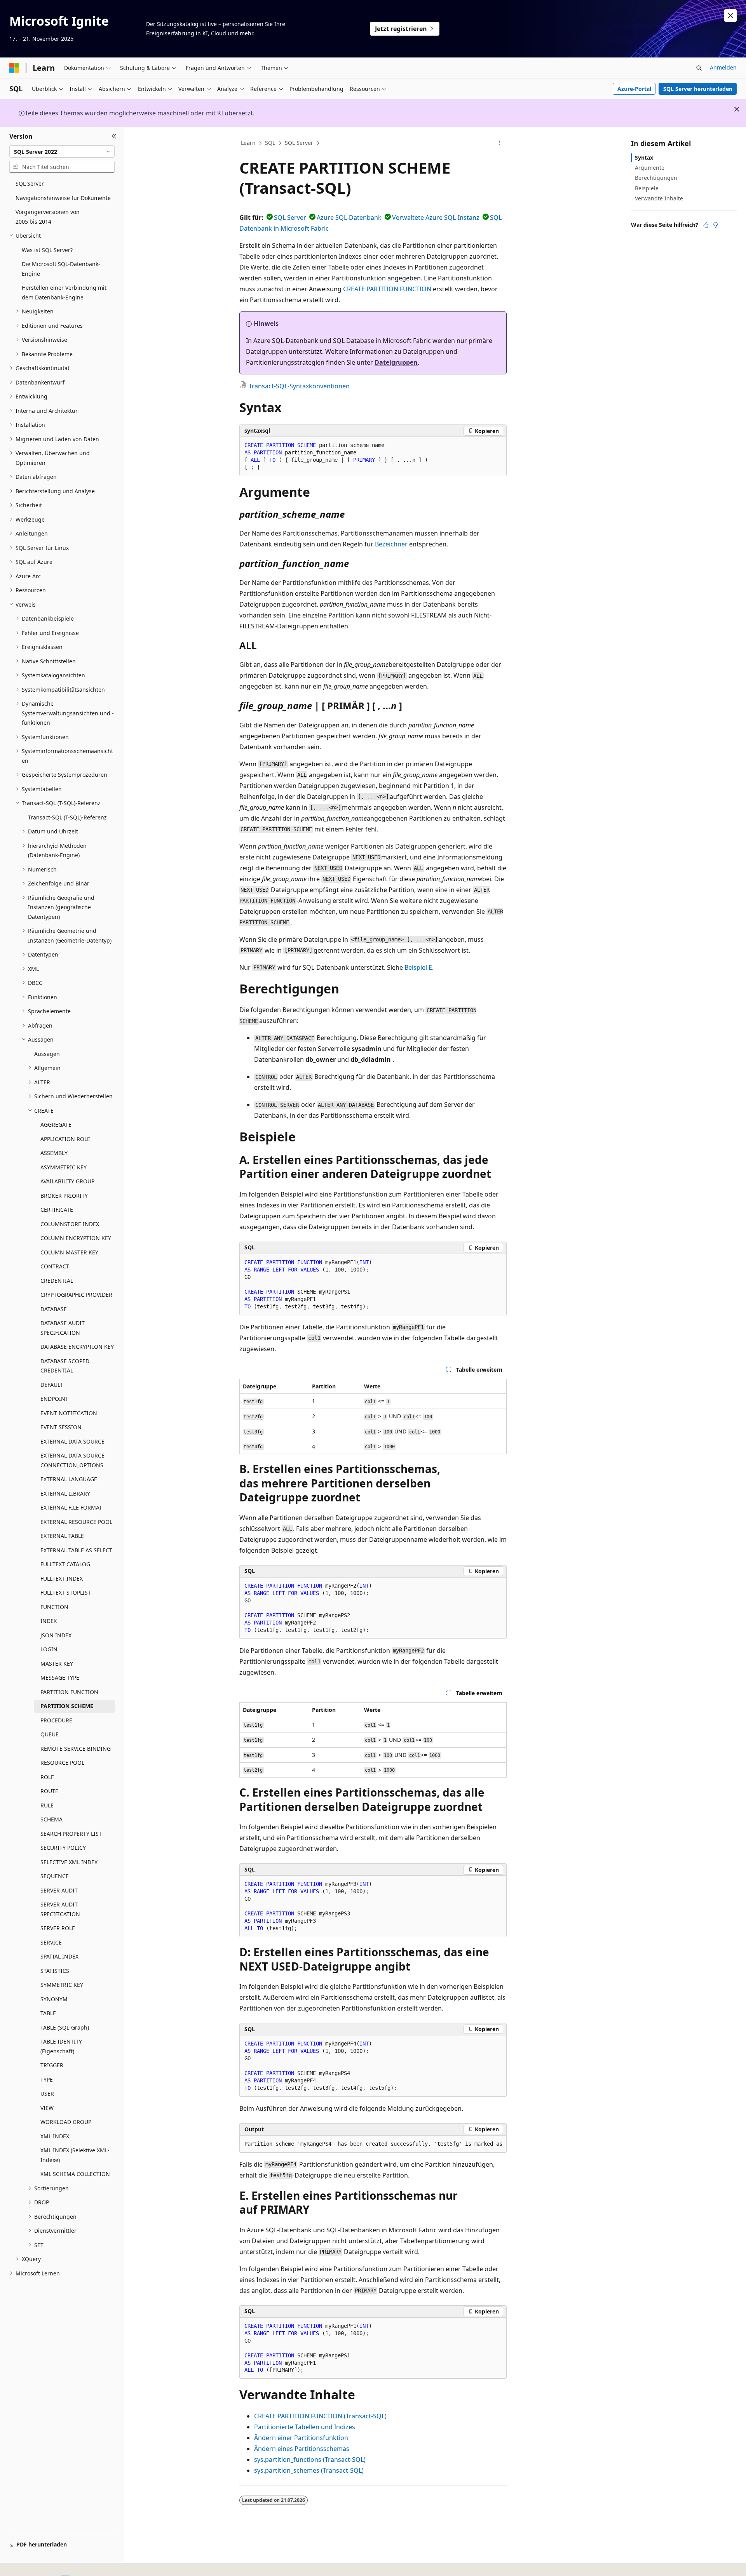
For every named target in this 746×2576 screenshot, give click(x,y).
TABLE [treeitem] (48, 2013)
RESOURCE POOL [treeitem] (62, 1763)
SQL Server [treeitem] (30, 184)
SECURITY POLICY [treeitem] (63, 1848)
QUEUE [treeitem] (50, 1734)
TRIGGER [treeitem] (52, 2065)
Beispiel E (418, 967)
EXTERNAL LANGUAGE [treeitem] (69, 1479)
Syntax (644, 157)
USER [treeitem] (47, 2093)
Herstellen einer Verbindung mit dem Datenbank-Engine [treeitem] (64, 292)
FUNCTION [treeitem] (54, 1607)
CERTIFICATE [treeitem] (57, 1210)
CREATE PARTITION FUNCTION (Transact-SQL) (320, 2416)
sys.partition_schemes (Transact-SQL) (309, 2470)
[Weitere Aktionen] (500, 143)
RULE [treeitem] (47, 1805)
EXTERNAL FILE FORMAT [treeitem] (71, 1507)
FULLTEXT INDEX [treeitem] (62, 1578)
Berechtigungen (656, 178)
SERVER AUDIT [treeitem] (59, 1890)
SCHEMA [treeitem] (51, 1819)
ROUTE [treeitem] (49, 1791)
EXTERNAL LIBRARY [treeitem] (65, 1493)
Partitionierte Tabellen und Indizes (305, 2427)
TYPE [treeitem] (47, 2079)
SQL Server (299, 143)
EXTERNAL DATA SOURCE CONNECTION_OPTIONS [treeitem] (72, 1460)
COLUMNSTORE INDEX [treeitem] (70, 1224)
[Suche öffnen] (699, 68)
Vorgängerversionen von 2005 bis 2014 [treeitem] (48, 217)
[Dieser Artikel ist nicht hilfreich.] (715, 225)
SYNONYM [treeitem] (54, 1999)
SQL (270, 143)
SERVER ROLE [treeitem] (58, 1928)
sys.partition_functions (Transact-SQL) (310, 2459)
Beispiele (647, 188)
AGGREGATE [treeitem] (56, 1124)
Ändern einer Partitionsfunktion (301, 2438)
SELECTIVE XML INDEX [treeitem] (69, 1862)
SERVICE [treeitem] (51, 1942)
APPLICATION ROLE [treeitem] (65, 1139)
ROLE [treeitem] (47, 1777)
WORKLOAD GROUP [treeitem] (66, 2122)
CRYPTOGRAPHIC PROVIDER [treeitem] (76, 1295)
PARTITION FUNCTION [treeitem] (69, 1692)
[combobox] (62, 151)
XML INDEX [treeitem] (55, 2136)
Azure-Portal (634, 89)
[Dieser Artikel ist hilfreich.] (706, 225)
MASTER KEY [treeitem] (57, 1664)
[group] (373, 2144)
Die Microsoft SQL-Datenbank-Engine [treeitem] (61, 269)
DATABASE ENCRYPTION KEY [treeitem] (77, 1347)
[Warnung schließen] (730, 16)
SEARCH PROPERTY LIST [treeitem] (71, 1834)
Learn (248, 143)
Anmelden (723, 67)
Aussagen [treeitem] (47, 1054)
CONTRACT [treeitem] (55, 1266)
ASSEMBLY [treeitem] (54, 1153)
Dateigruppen (396, 362)
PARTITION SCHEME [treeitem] (67, 1706)
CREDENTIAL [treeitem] (57, 1281)
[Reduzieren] (114, 136)
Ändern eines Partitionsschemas (302, 2449)
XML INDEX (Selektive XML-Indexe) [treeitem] (75, 2155)
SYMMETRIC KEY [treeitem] (62, 1985)
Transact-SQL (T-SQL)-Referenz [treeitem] (67, 817)
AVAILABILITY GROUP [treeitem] (67, 1181)
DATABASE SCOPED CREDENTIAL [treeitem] (65, 1366)
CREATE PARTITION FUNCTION (387, 289)
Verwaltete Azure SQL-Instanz (436, 217)
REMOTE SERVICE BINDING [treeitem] (76, 1749)
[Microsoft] (14, 68)
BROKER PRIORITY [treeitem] (64, 1196)
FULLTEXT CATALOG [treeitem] (65, 1564)
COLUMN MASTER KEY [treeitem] (69, 1252)
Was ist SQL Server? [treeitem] (47, 250)
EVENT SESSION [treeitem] (61, 1427)
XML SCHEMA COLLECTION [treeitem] (75, 2174)
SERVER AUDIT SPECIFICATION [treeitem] (60, 1909)
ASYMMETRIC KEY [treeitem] (64, 1167)
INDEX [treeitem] (49, 1621)
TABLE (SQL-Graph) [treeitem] (65, 2027)
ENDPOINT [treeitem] (54, 1399)
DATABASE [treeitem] (54, 1309)
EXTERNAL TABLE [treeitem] (62, 1536)
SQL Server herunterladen (698, 89)
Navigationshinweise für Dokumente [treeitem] (63, 198)
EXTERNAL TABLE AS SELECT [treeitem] (76, 1550)
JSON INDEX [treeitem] (56, 1635)
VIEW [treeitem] (47, 2108)
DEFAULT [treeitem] (52, 1385)
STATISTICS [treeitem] (55, 1971)
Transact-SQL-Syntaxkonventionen (299, 386)
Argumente (650, 168)
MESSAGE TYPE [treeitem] (60, 1678)
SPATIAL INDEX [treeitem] (59, 1956)
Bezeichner (391, 544)
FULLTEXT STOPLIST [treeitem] (66, 1592)
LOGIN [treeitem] (49, 1649)
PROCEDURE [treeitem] (56, 1720)
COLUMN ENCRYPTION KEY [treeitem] (76, 1238)
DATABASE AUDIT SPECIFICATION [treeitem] (63, 1328)
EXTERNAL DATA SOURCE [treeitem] (72, 1441)
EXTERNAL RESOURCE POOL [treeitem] (76, 1522)
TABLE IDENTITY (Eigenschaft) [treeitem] (61, 2046)
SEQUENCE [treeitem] (55, 1876)
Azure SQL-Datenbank (349, 217)
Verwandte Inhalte (659, 198)
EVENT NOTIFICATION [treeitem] (69, 1413)
